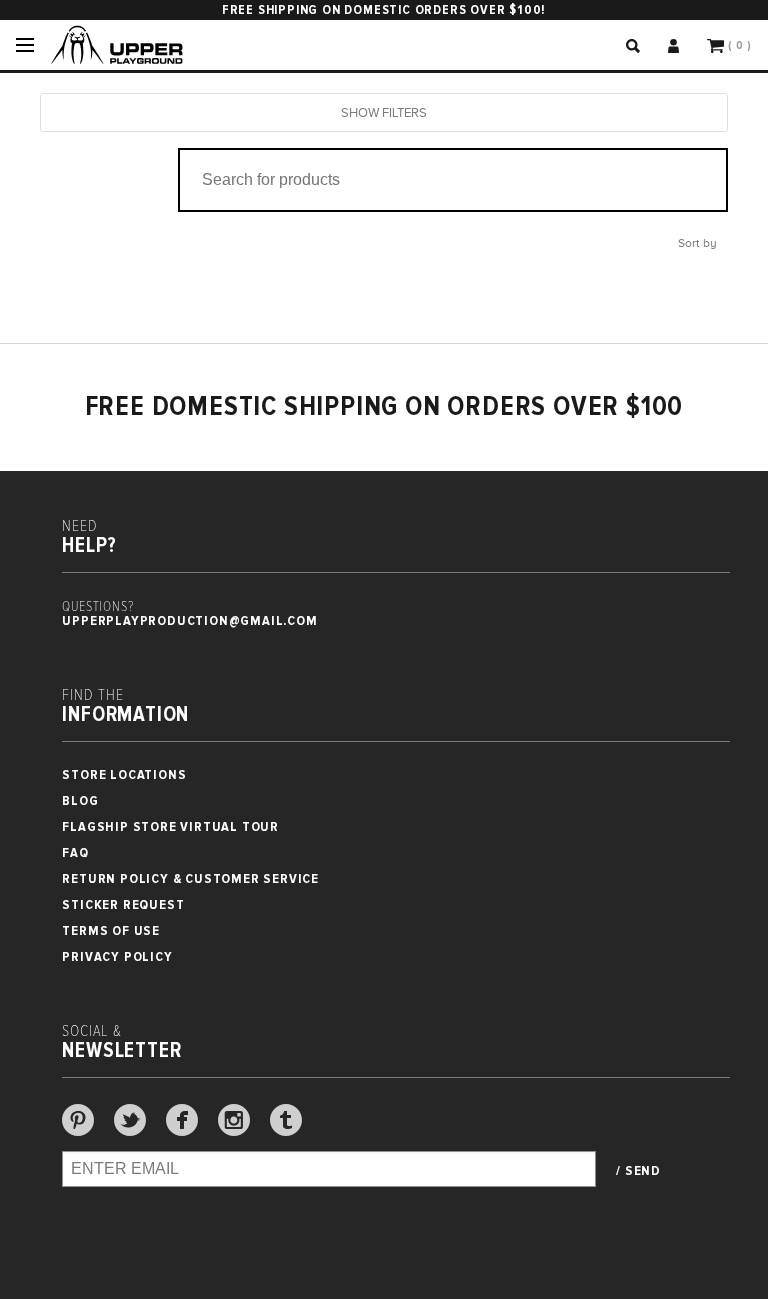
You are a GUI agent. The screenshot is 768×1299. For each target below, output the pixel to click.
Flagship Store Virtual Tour (170, 826)
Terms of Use (111, 930)
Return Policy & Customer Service (190, 878)
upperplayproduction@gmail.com (189, 620)
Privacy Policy (117, 956)
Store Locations (124, 774)
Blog (80, 800)
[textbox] (445, 180)
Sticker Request (123, 904)
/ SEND (638, 1171)
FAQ (75, 852)
